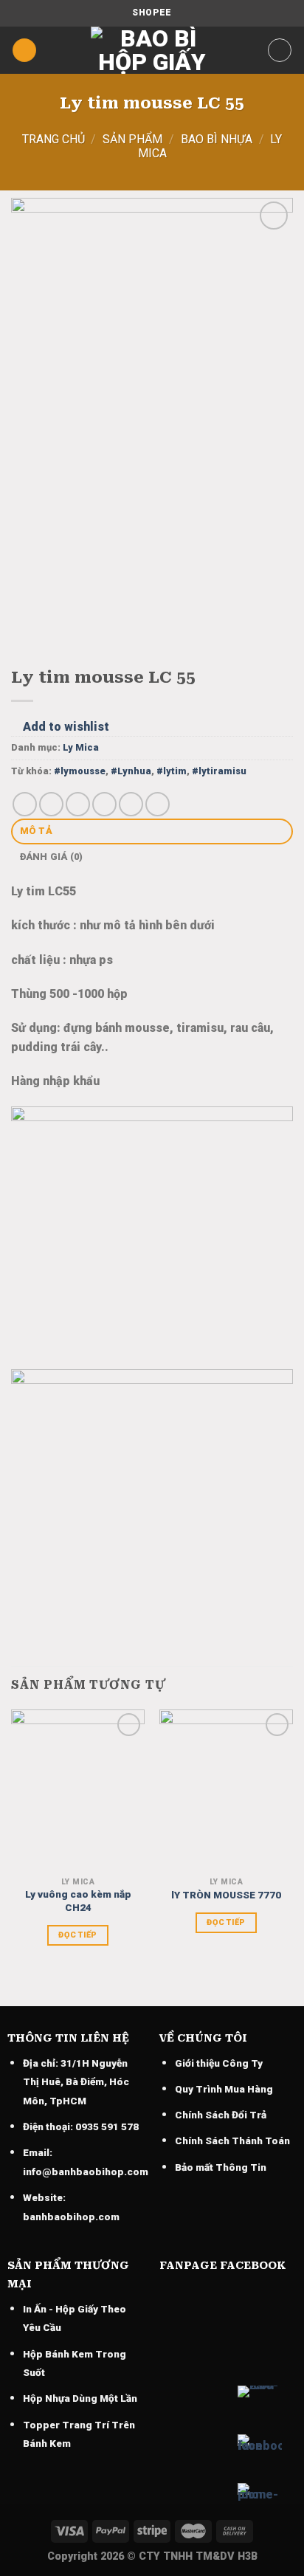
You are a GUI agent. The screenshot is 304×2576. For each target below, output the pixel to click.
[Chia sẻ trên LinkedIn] (158, 804)
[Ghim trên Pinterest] (131, 804)
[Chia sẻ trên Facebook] (51, 804)
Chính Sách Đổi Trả (221, 2115)
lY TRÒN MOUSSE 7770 (226, 1895)
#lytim (172, 771)
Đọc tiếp (78, 1935)
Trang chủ (53, 139)
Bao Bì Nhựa (217, 139)
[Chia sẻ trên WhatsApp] (25, 804)
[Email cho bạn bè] (104, 804)
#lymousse (80, 771)
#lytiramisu (219, 771)
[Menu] (24, 51)
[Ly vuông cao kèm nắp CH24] (78, 1790)
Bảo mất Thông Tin (221, 2167)
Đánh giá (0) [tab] (52, 857)
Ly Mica (81, 747)
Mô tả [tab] (36, 831)
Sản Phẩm (132, 139)
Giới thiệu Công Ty (219, 2063)
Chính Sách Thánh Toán (232, 2141)
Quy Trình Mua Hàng (224, 2089)
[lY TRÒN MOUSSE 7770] (226, 1790)
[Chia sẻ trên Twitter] (78, 804)
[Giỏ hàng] (280, 50)
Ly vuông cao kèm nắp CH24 (78, 1901)
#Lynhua (131, 771)
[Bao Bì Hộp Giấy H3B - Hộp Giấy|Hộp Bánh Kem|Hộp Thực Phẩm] (152, 50)
